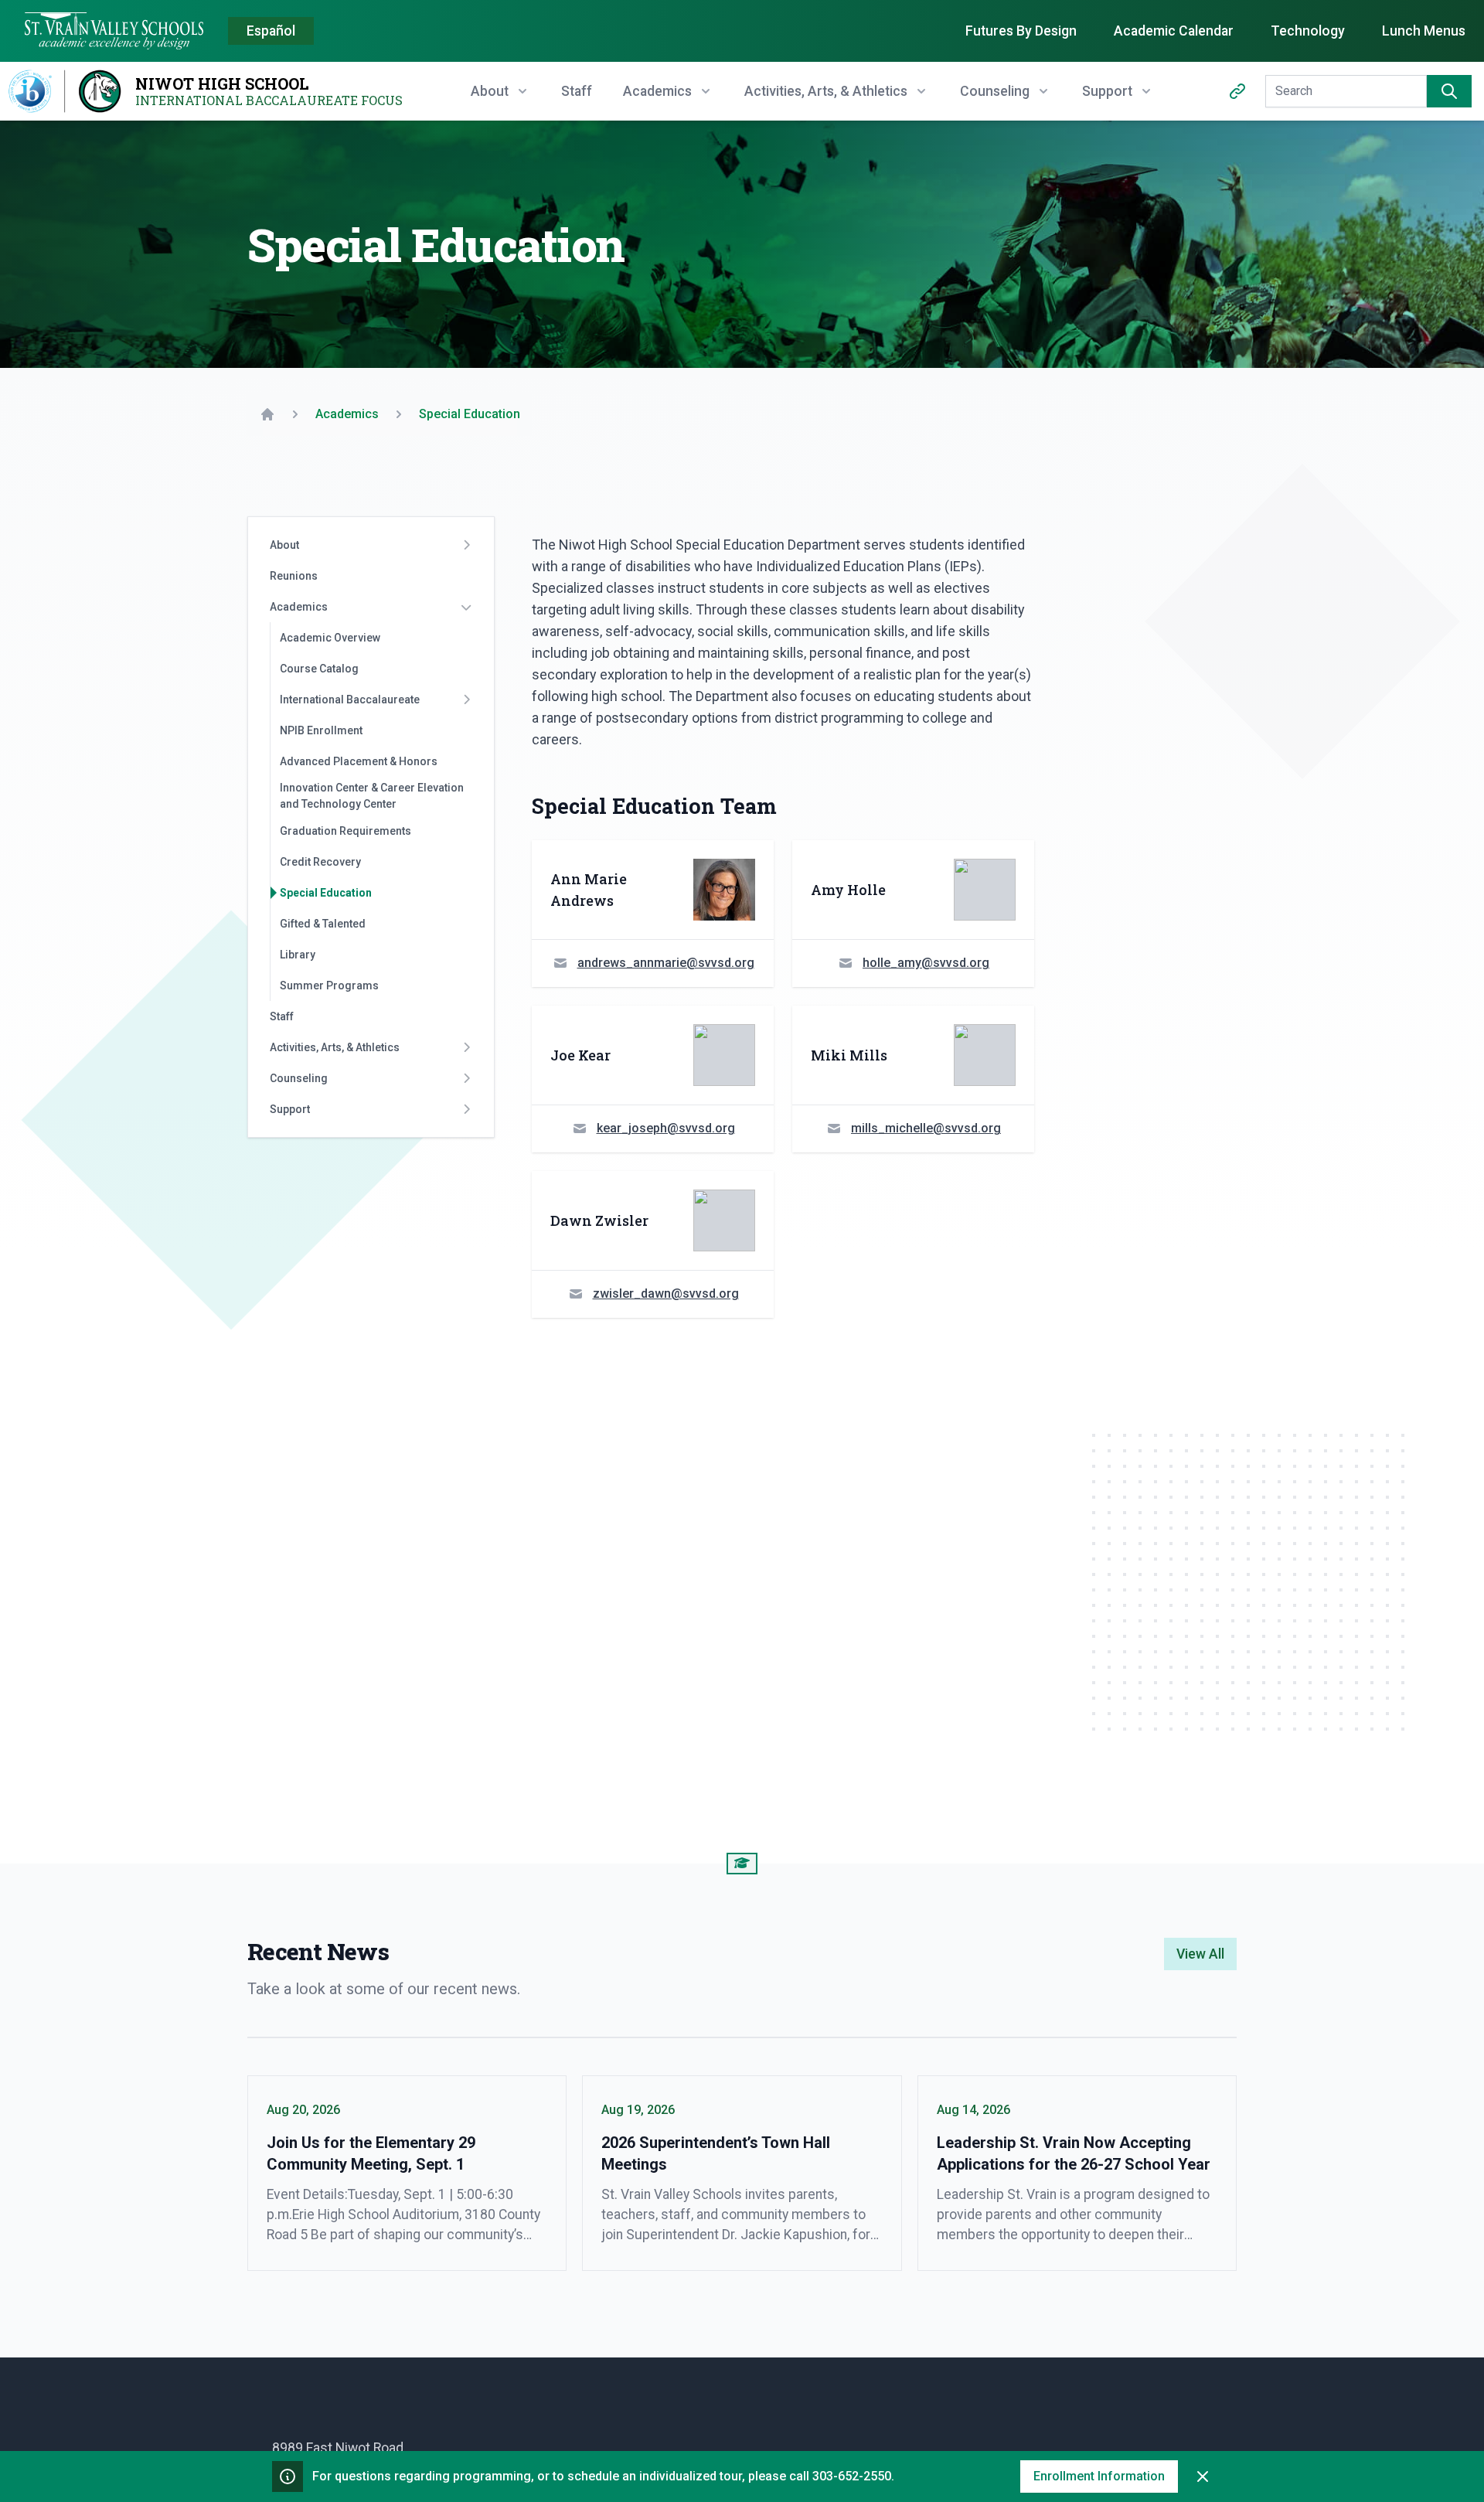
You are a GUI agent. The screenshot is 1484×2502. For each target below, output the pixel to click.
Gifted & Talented (323, 924)
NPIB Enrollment (321, 730)
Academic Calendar (1174, 31)
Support (290, 1109)
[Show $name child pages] (466, 545)
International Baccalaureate (350, 700)
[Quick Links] (1237, 91)
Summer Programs (329, 985)
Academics (299, 607)
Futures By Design (1021, 31)
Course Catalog (319, 669)
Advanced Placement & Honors (359, 761)
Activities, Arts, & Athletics (335, 1047)
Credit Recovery (320, 862)
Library (298, 955)
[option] (271, 32)
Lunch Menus (1424, 31)
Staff (577, 91)
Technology (1308, 31)
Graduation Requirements (345, 831)
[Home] (267, 414)
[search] (1449, 91)
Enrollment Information (1099, 2476)
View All (1200, 1954)
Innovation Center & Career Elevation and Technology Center (372, 796)
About (284, 545)
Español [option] (271, 31)
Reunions (294, 576)
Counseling (299, 1078)
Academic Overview (330, 638)
